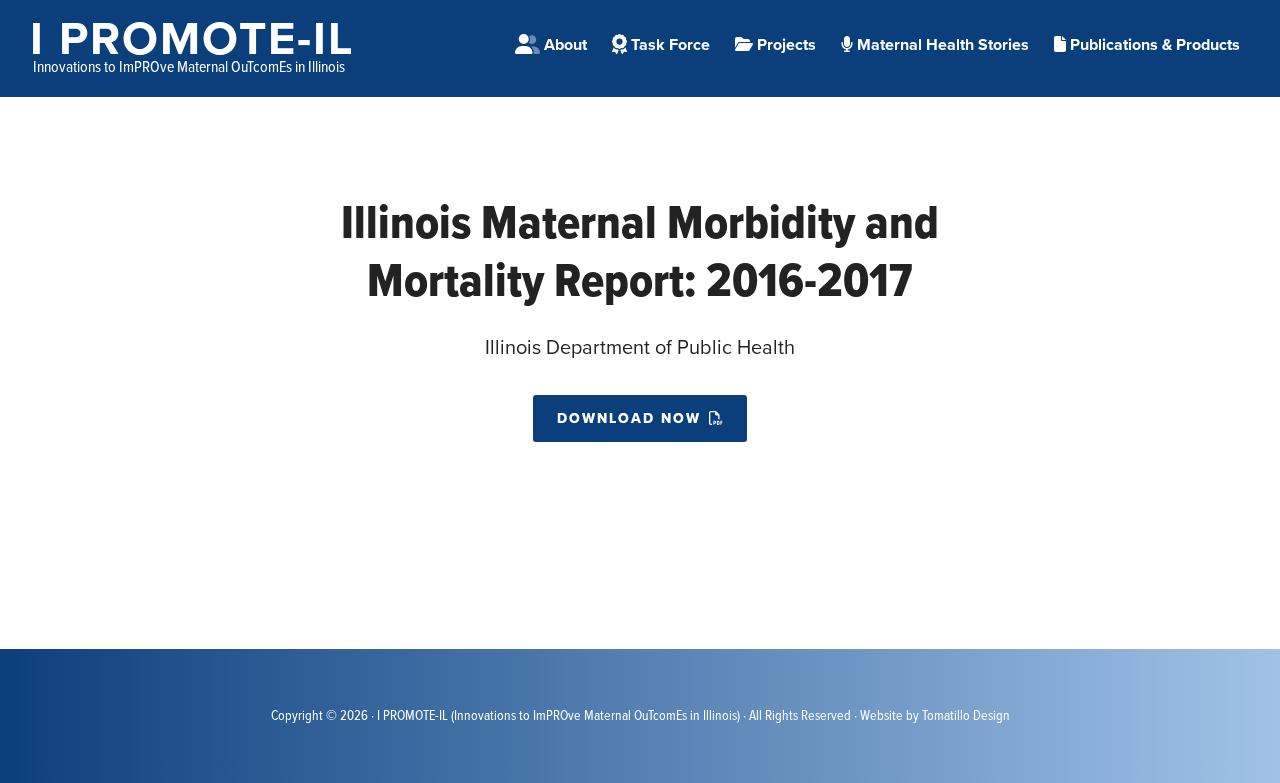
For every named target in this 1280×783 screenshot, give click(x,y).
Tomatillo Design (966, 716)
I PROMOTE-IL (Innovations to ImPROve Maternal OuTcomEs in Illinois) (558, 716)
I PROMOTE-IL (192, 39)
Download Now (629, 418)
